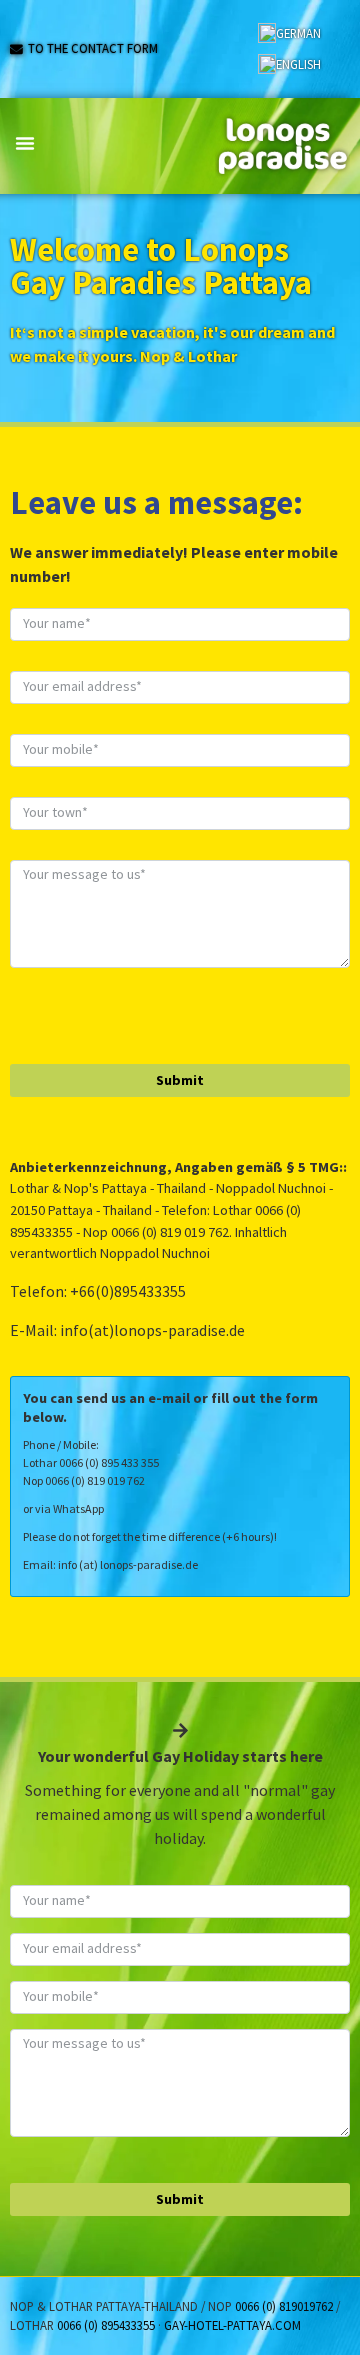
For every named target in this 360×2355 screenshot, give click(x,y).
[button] (25, 143)
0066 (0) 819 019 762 (95, 1480)
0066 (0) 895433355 (106, 2325)
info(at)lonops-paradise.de (152, 1330)
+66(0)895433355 (128, 1291)
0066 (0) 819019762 (284, 2306)
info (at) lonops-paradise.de (128, 1564)
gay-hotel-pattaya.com (232, 2325)
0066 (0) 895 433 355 (109, 1462)
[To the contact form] (16, 49)
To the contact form (93, 48)
